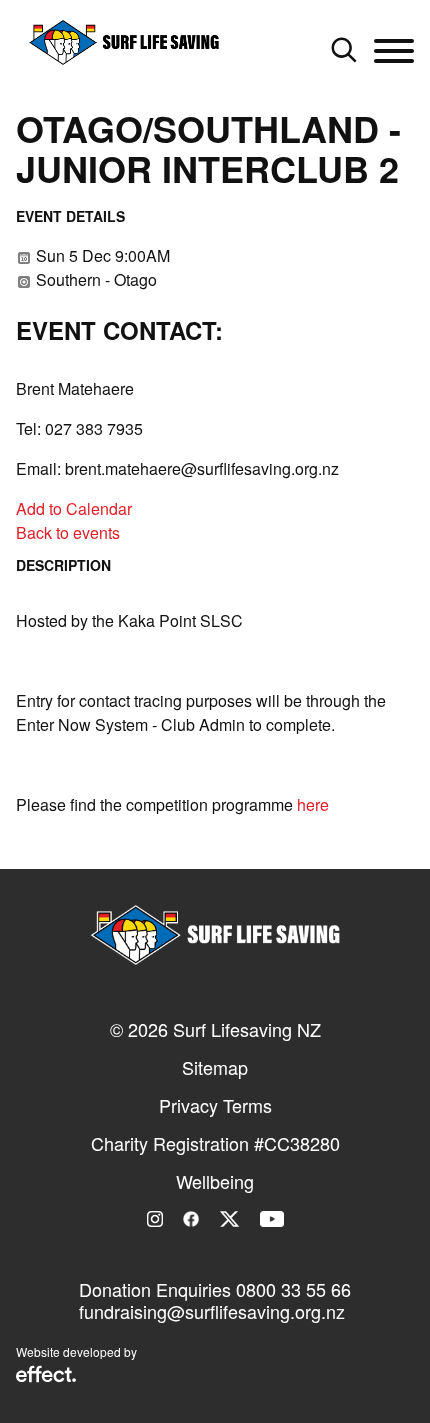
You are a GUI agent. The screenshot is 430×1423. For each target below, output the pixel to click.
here (313, 804)
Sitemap (215, 1067)
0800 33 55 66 (293, 1289)
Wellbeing (215, 1181)
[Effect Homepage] (46, 1376)
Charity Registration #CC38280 (215, 1143)
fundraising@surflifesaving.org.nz (212, 1311)
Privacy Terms (215, 1105)
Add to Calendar (74, 508)
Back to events (68, 532)
